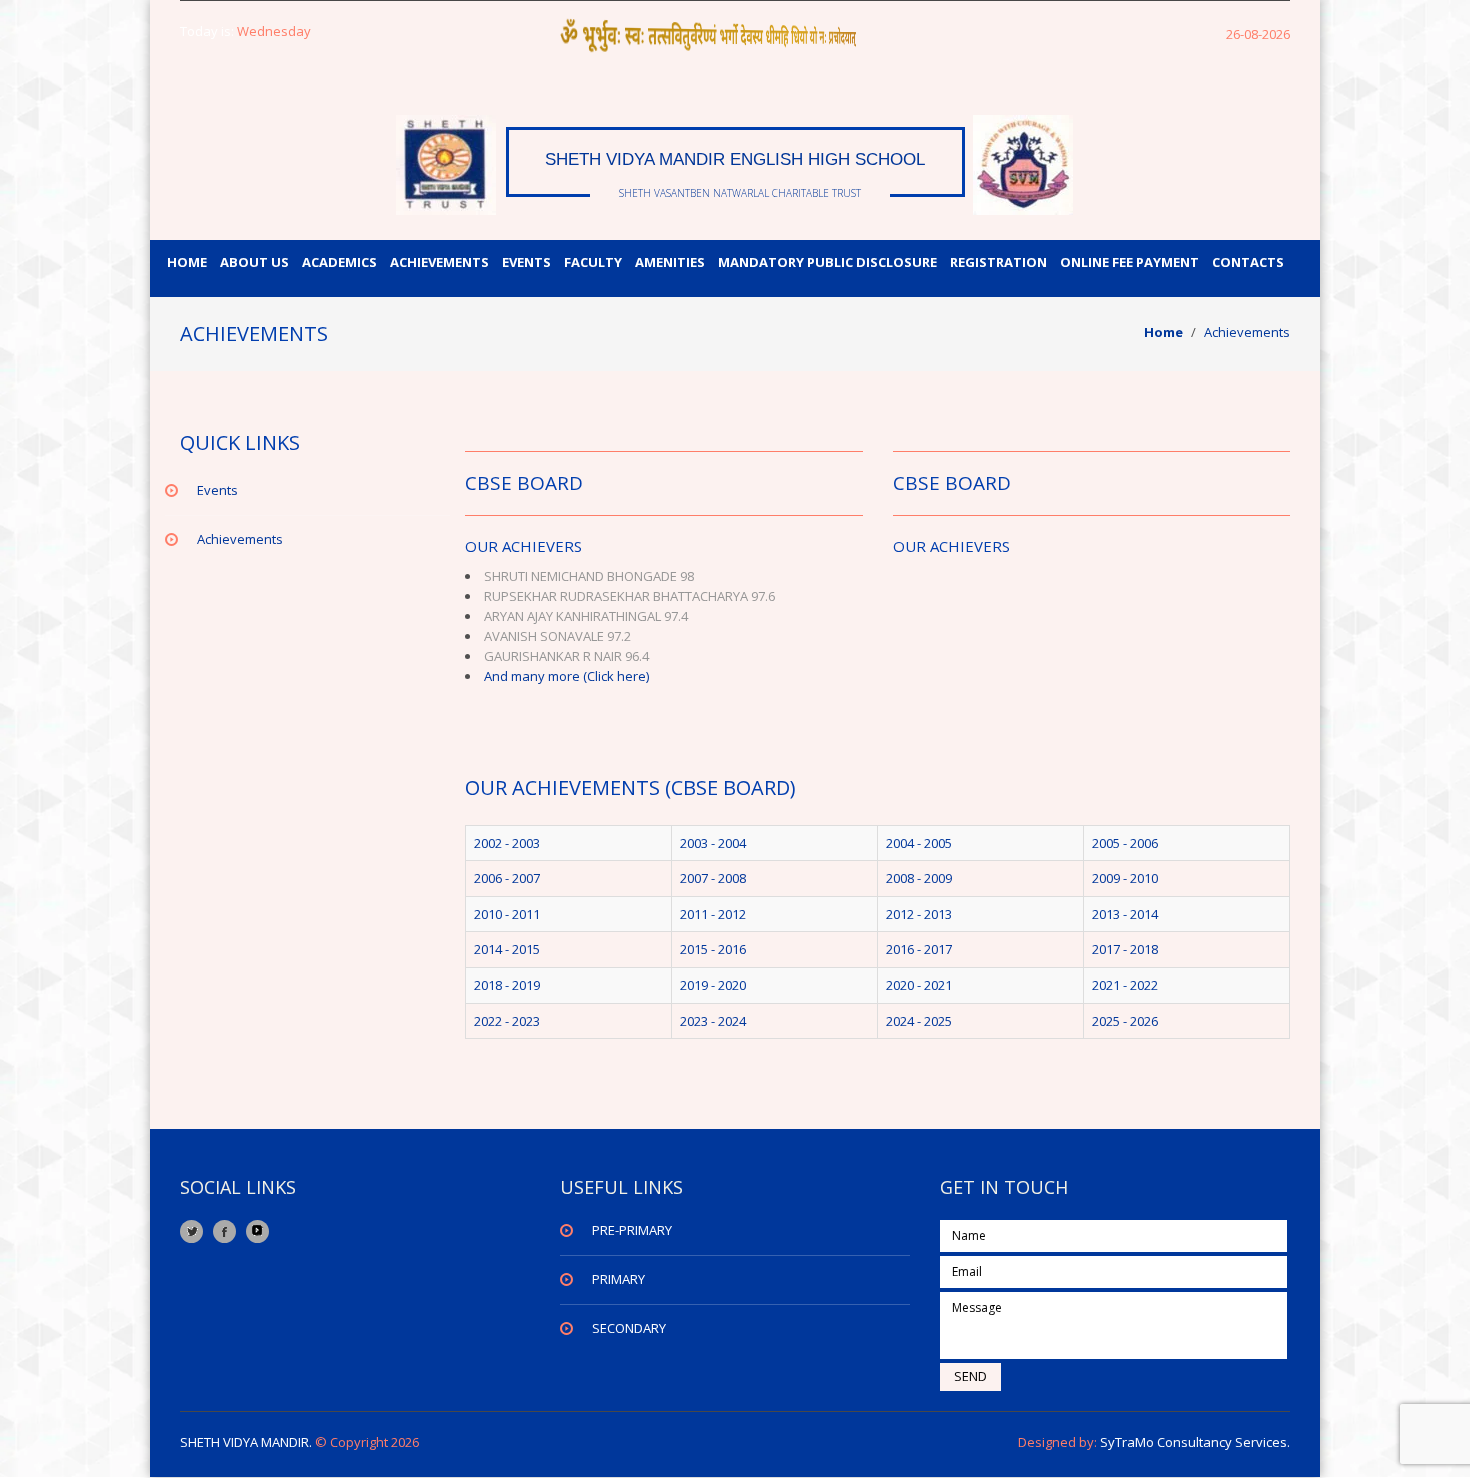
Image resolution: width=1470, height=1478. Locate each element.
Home (187, 262)
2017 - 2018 (1125, 949)
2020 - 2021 (919, 985)
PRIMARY (618, 1279)
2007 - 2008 (713, 878)
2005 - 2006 (1125, 843)
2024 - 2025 (919, 1021)
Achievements (439, 262)
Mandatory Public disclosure (827, 262)
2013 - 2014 (1125, 914)
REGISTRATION (998, 262)
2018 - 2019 (507, 985)
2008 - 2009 (919, 878)
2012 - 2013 (919, 914)
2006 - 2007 (507, 878)
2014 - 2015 (507, 949)
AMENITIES (670, 262)
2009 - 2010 (1125, 878)
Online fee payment (1129, 262)
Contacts (1248, 262)
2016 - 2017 (919, 949)
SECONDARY (629, 1328)
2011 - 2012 (713, 914)
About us (254, 262)
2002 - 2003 (507, 843)
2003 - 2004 (713, 843)
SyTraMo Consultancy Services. (1193, 1442)
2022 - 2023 (507, 1021)
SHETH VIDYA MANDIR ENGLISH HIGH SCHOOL (735, 159)
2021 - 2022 (1125, 985)
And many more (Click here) (566, 676)
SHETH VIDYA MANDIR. (246, 1442)
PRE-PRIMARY (632, 1230)
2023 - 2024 (713, 1021)
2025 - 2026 (1125, 1021)
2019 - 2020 (713, 985)
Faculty (593, 262)
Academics (339, 262)
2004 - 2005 (919, 843)
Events (526, 262)
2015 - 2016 (713, 949)
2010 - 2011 (507, 914)
